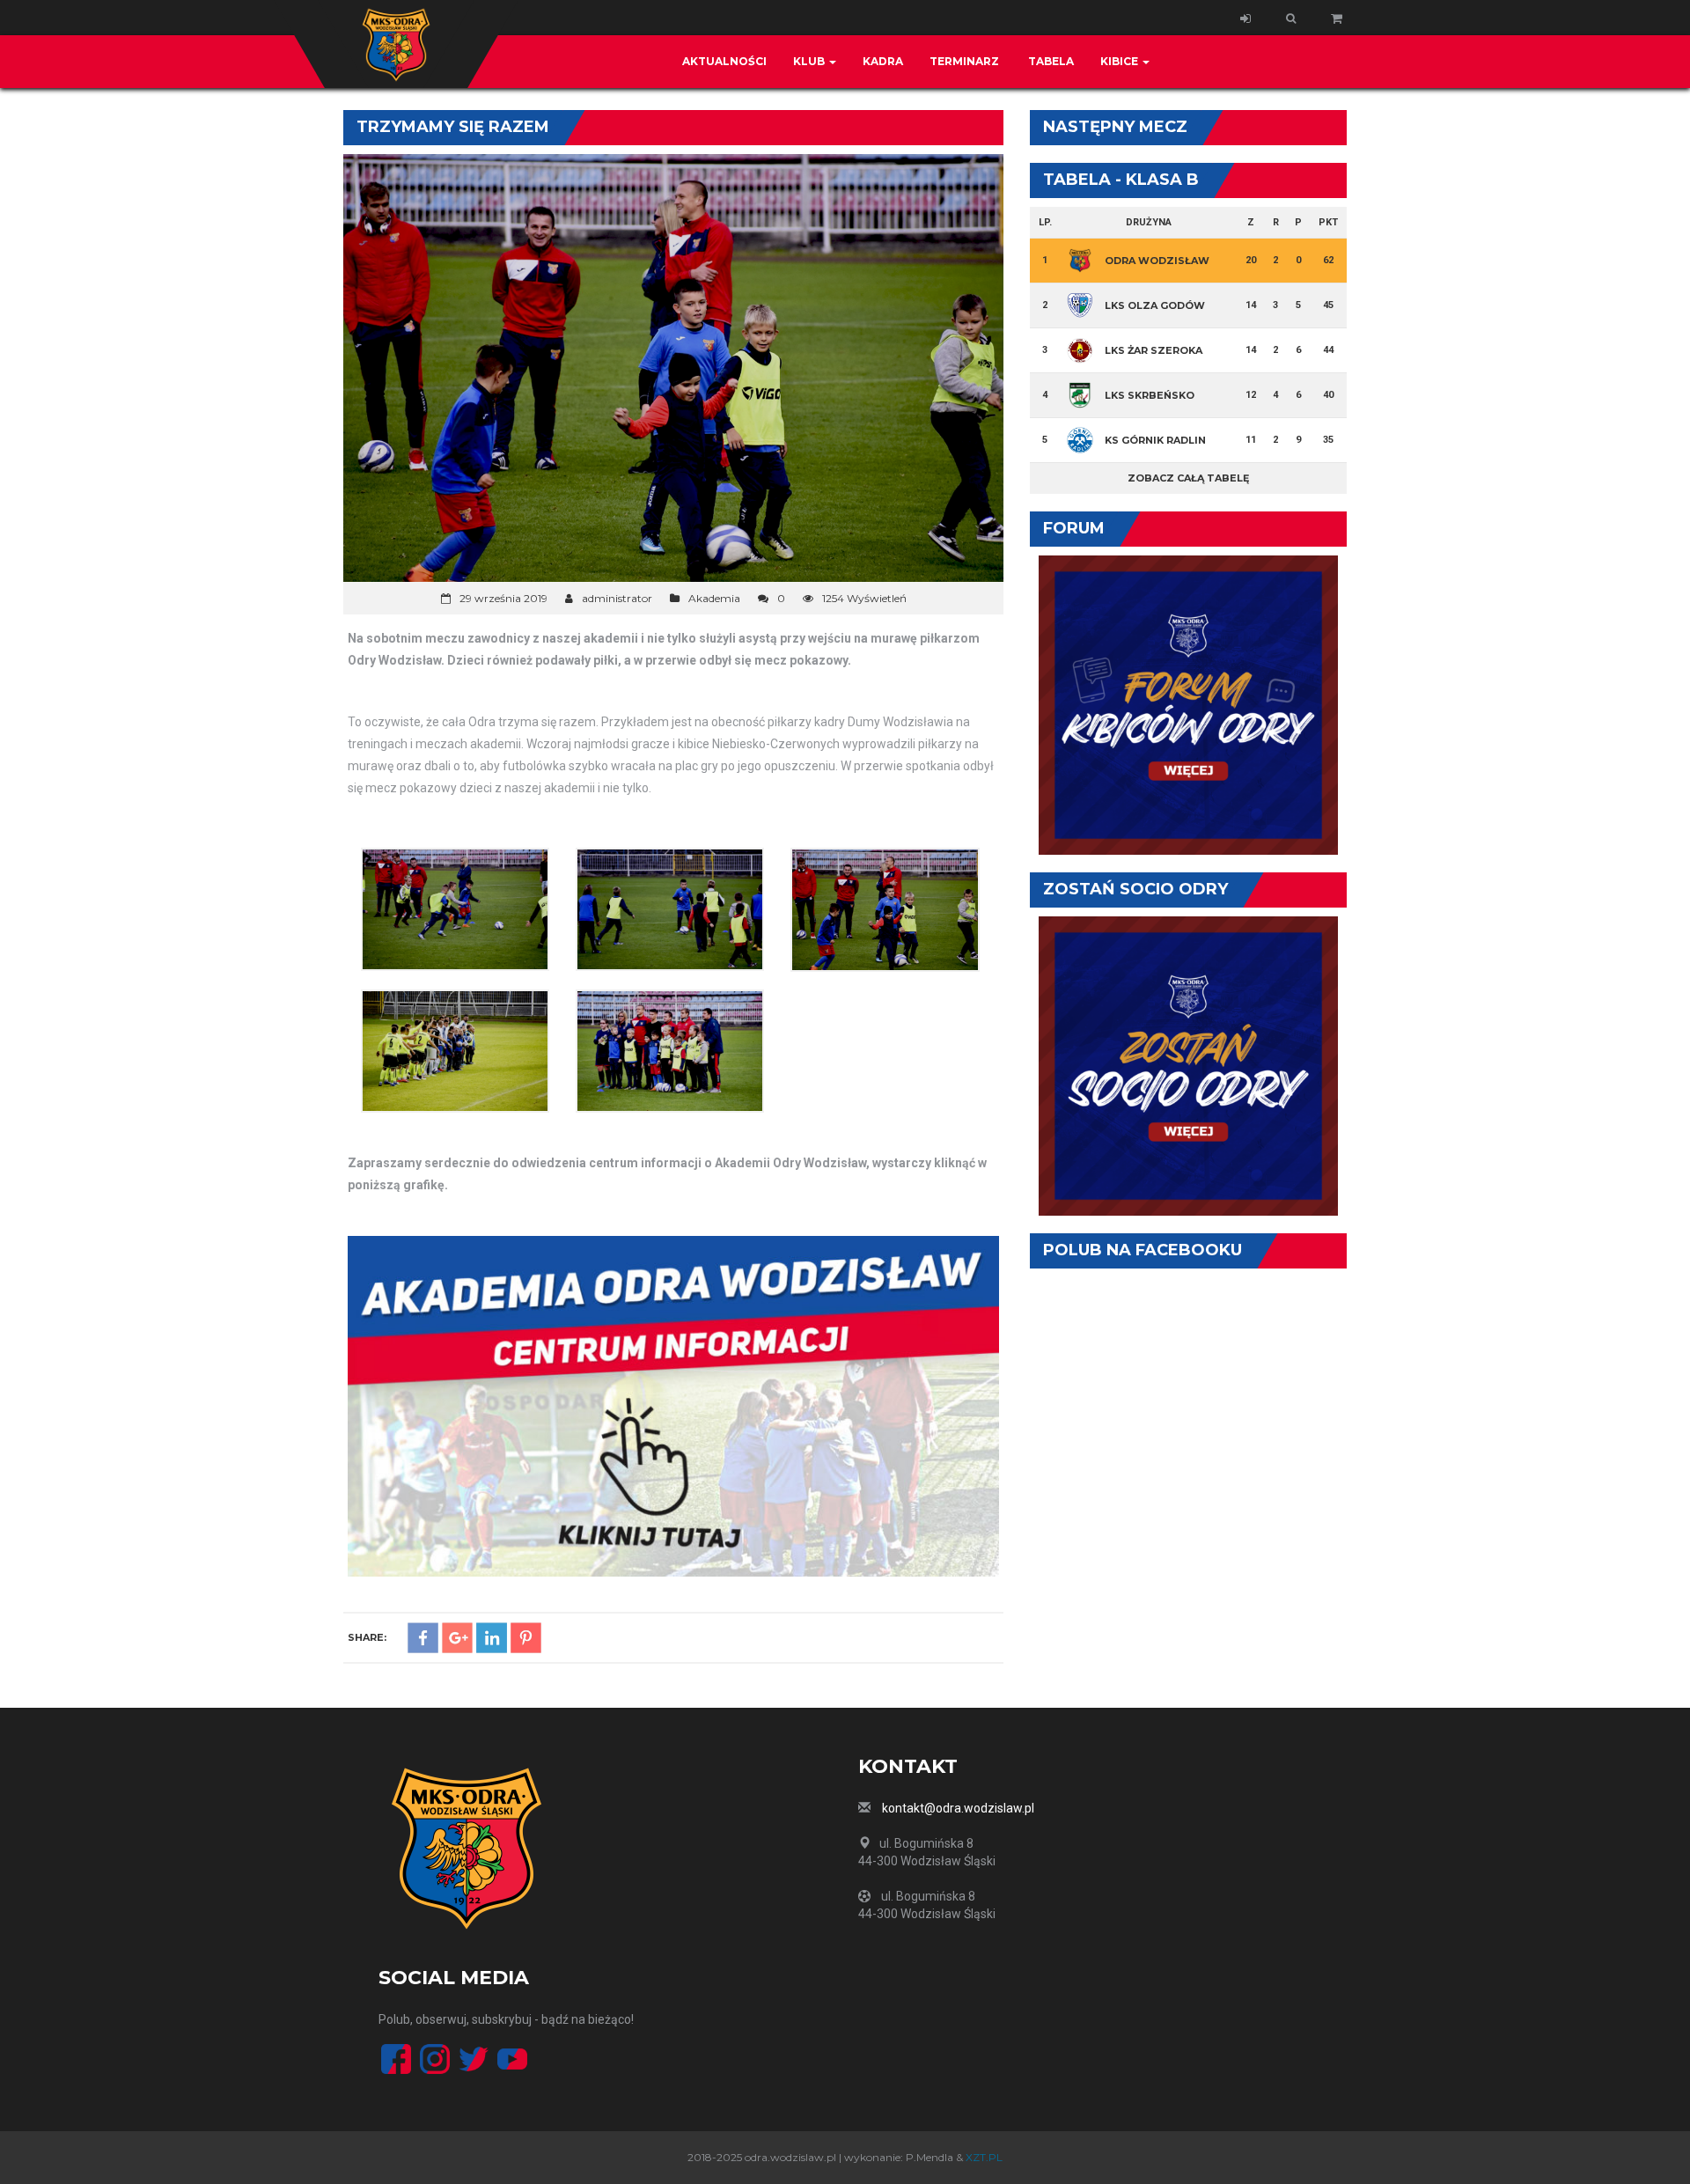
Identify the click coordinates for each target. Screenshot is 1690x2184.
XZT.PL (984, 2157)
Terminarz (964, 61)
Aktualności (724, 61)
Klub (810, 61)
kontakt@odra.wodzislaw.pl (958, 1808)
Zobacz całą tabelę (1188, 478)
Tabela (1050, 61)
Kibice (1121, 61)
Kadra (883, 61)
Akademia (714, 598)
